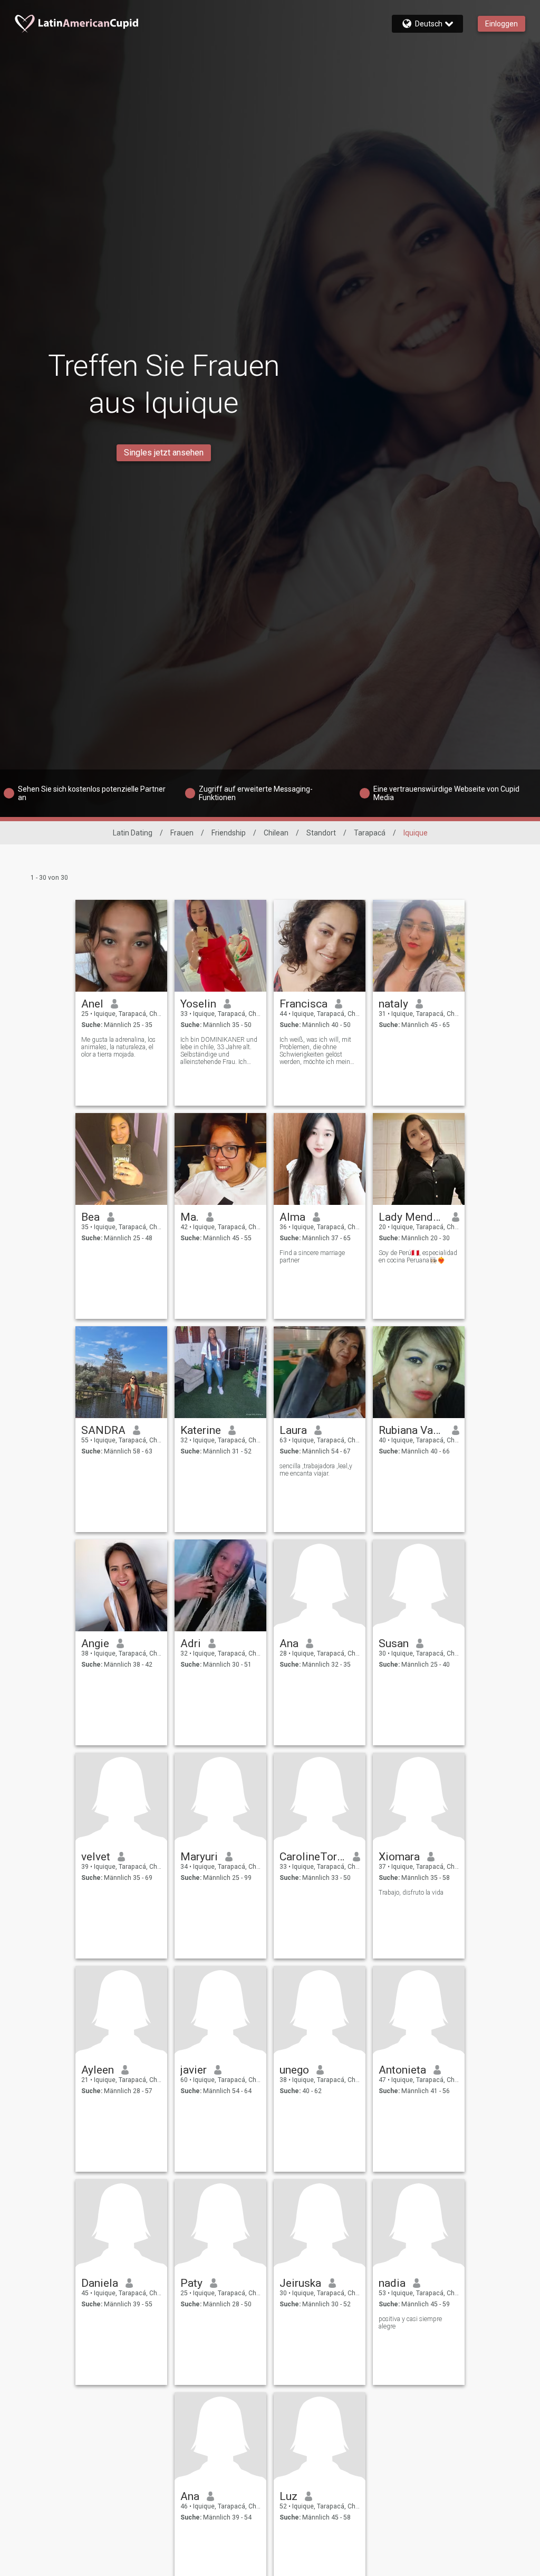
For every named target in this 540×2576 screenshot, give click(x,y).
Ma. (190, 1217)
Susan (394, 1643)
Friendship (229, 833)
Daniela (100, 2283)
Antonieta (402, 2070)
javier (194, 2070)
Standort (321, 833)
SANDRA (103, 1430)
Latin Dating (133, 833)
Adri (191, 1643)
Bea (90, 1217)
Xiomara (399, 1857)
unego (294, 2070)
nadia (392, 2283)
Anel (92, 1004)
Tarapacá (370, 833)
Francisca (303, 1004)
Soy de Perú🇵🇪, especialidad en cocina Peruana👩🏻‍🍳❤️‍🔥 (418, 1257)
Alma (292, 1217)
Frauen (182, 833)
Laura (293, 1430)
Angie (95, 1643)
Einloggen (502, 24)
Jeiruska (300, 2283)
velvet (96, 1857)
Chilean (276, 833)
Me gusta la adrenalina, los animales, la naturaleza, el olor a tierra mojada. (118, 1047)
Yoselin (198, 1004)
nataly (393, 1004)
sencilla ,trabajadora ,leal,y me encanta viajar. (316, 1470)
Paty (191, 2283)
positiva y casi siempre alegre (410, 2323)
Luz (288, 2496)
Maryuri (199, 1857)
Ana (289, 1643)
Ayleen (98, 2070)
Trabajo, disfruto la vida (411, 1893)
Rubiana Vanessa (412, 1430)
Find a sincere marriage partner (312, 1257)
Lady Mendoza (412, 1217)
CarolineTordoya (312, 1857)
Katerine (201, 1430)
